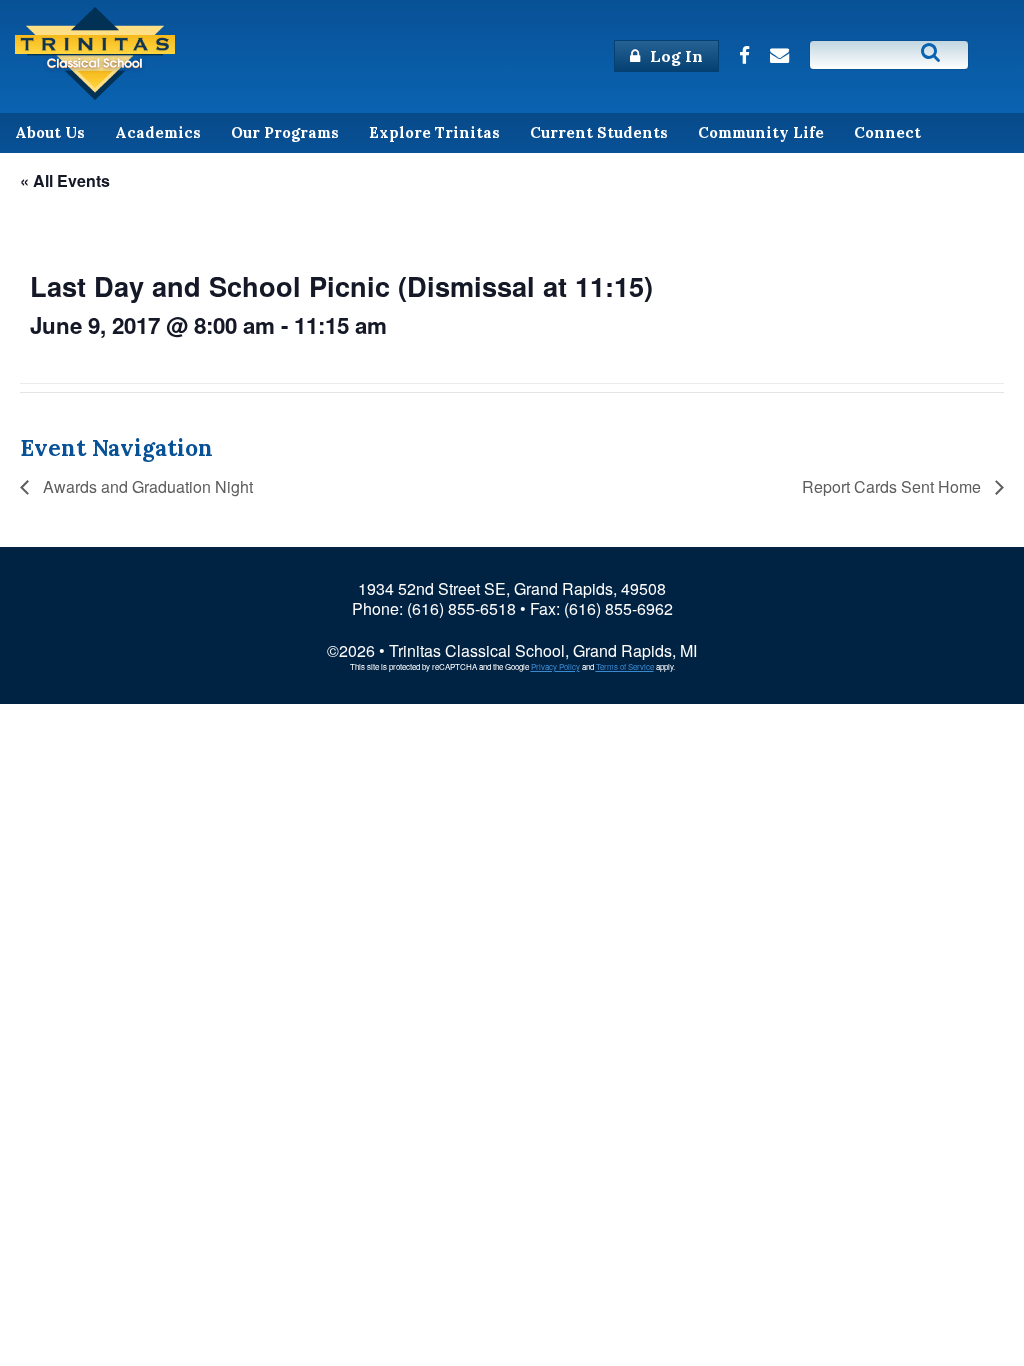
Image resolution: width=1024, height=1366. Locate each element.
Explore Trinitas (434, 132)
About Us (50, 132)
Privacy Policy (555, 666)
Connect (887, 132)
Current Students (599, 132)
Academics (158, 132)
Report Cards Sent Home (893, 486)
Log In (674, 56)
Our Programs (285, 132)
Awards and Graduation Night (146, 486)
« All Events (65, 180)
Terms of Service (625, 666)
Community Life (761, 132)
